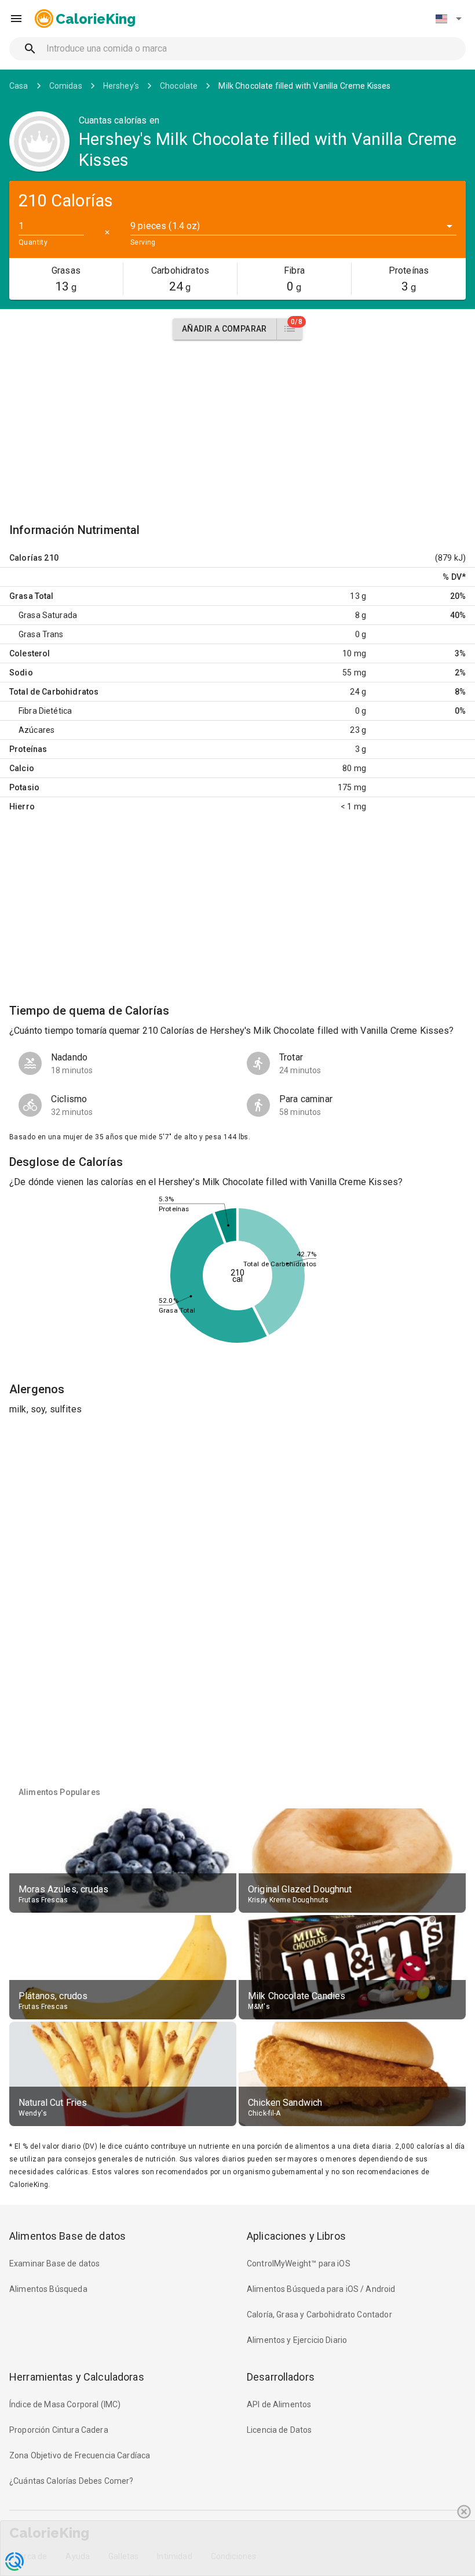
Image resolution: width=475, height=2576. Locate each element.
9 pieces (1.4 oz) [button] (165, 226)
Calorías (26, 558)
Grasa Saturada (48, 615)
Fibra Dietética (45, 711)
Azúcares (36, 730)
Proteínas (28, 749)
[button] (448, 19)
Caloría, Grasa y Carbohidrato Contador (319, 2315)
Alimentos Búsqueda (48, 2289)
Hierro (22, 806)
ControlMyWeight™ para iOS (299, 2263)
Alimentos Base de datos (67, 2236)
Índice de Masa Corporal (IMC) (65, 2404)
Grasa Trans (41, 634)
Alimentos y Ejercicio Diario (297, 2340)
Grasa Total (32, 596)
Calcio (22, 768)
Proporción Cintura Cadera (59, 2430)
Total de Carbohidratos (54, 692)
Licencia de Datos (279, 2430)
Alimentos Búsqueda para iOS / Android (321, 2289)
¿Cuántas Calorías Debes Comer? (72, 2481)
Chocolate (179, 86)
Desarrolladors (281, 2377)
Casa (19, 86)
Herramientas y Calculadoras (77, 2377)
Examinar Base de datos (54, 2263)
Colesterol (30, 653)
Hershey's (121, 86)
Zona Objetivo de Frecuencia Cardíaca (80, 2455)
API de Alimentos (279, 2404)
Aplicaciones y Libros (296, 2236)
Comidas (66, 86)
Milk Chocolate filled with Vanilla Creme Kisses (304, 86)
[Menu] (16, 19)
